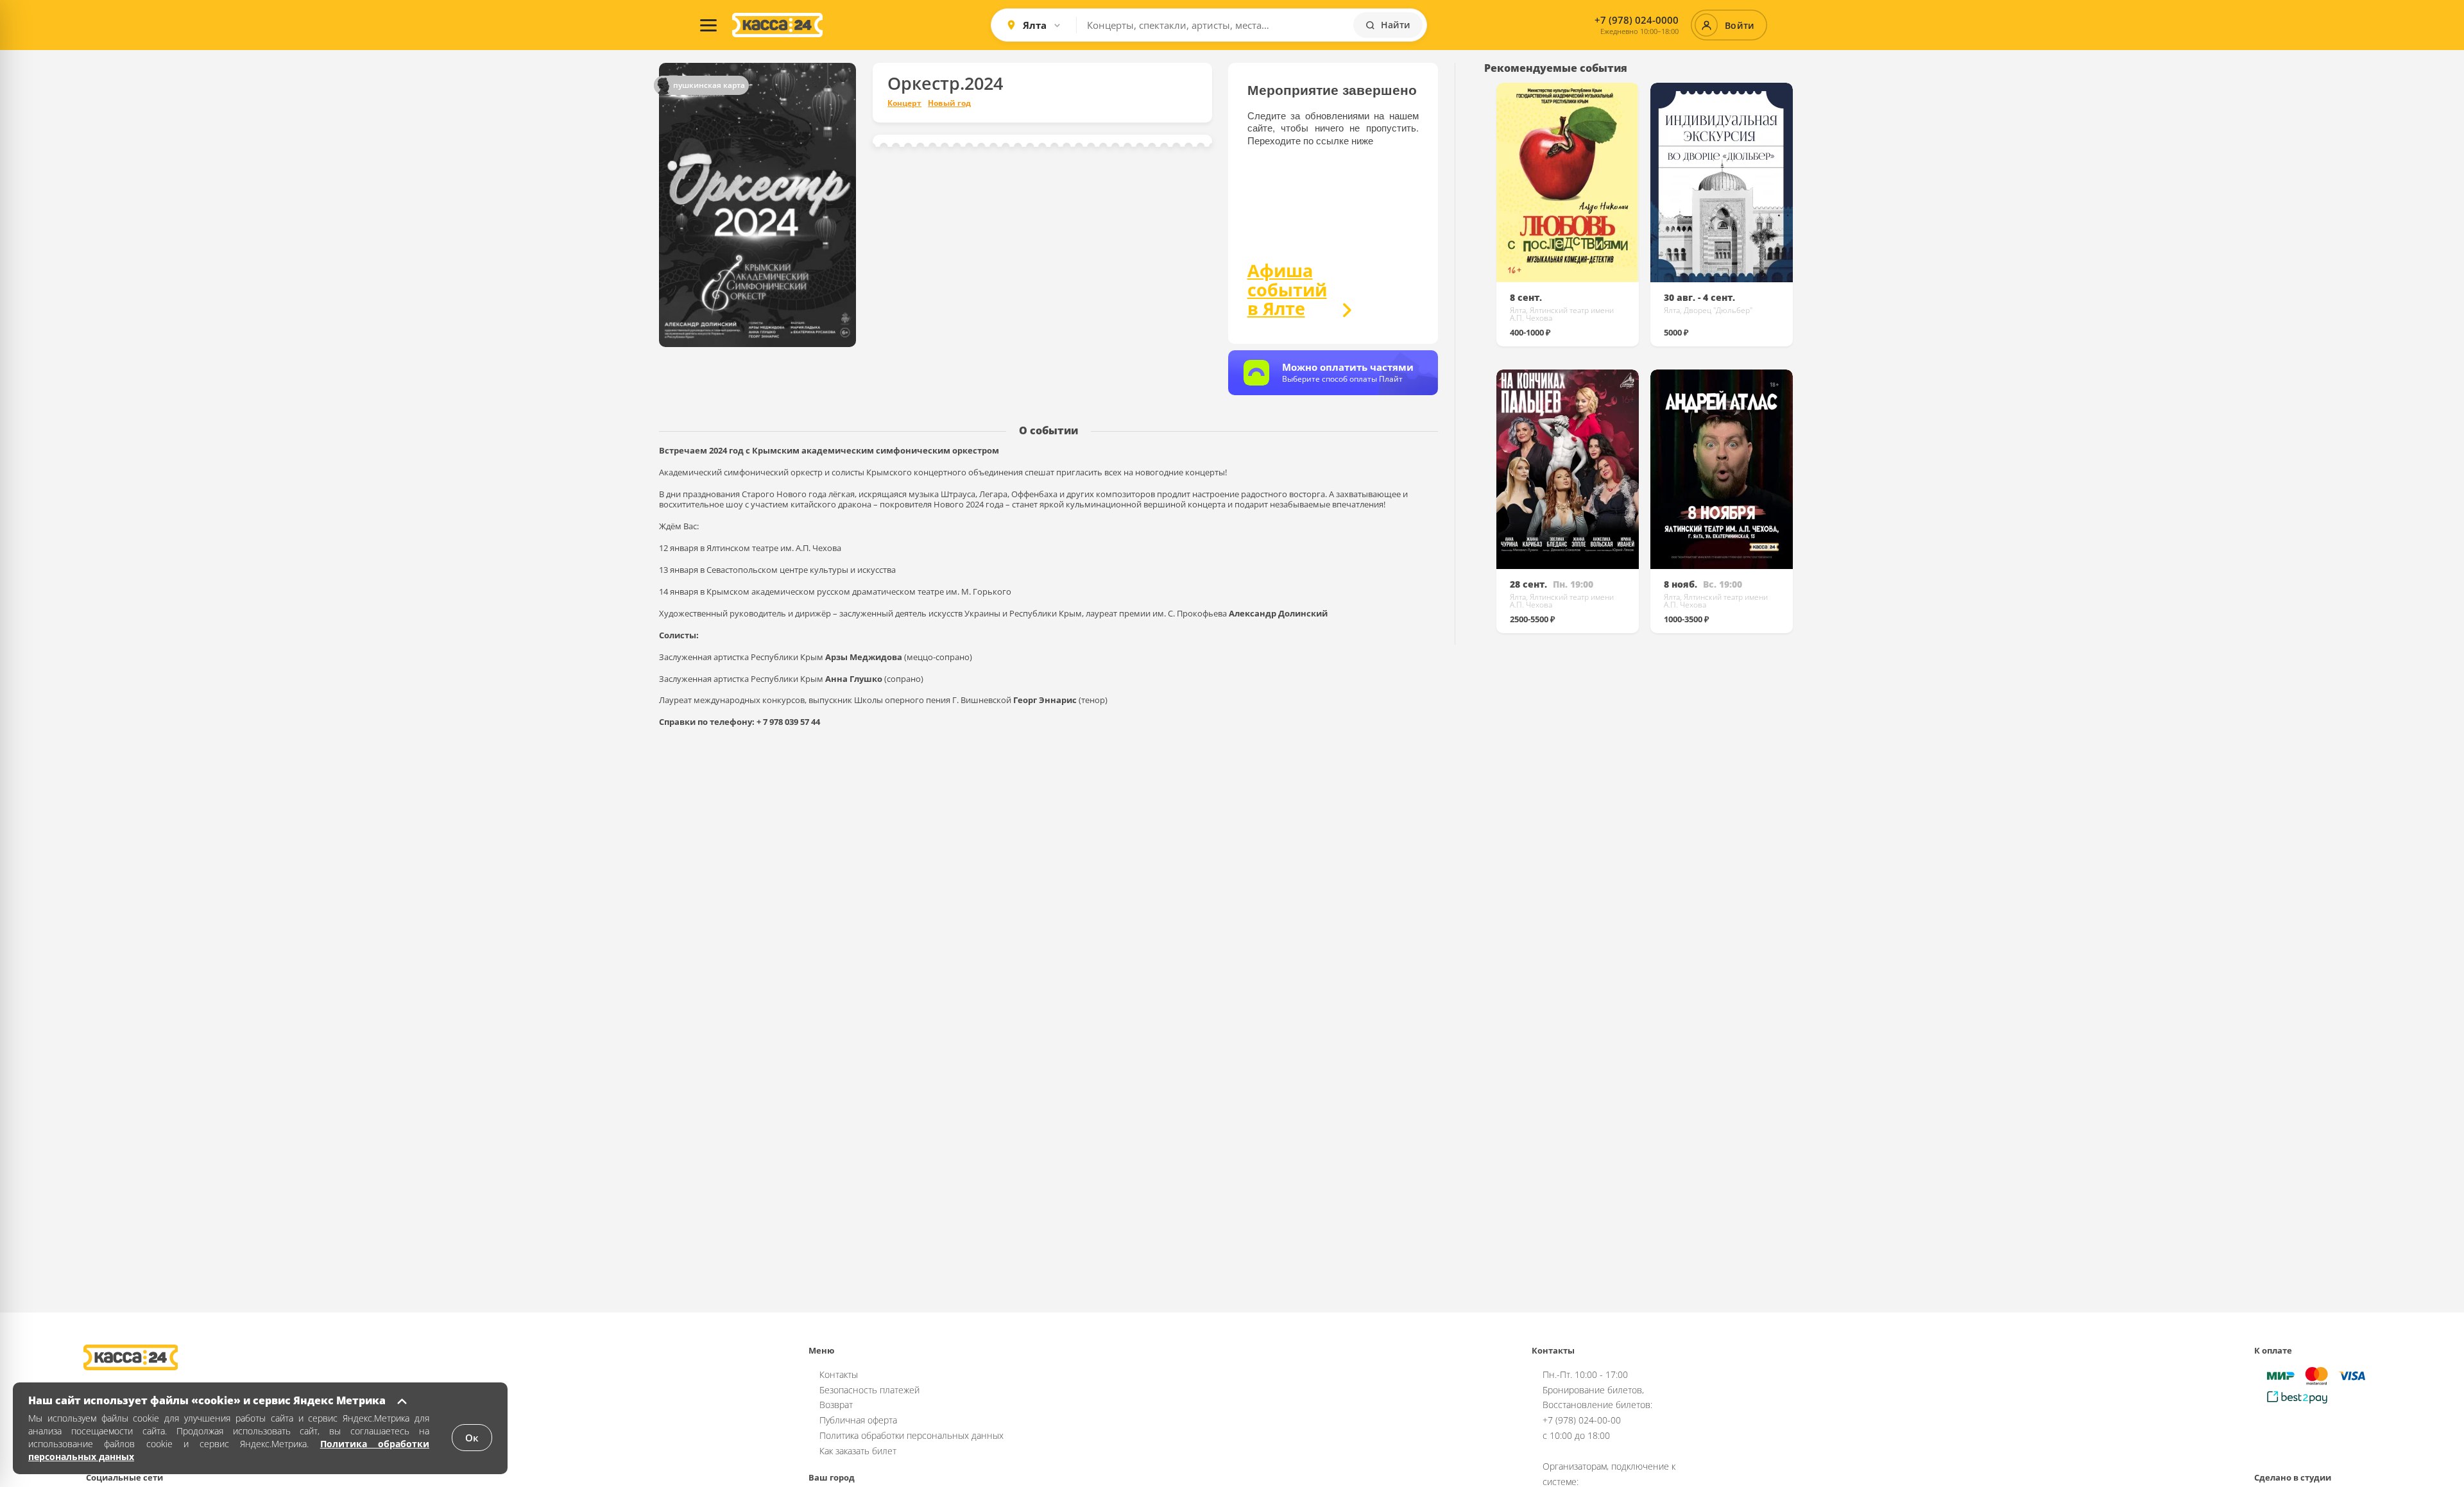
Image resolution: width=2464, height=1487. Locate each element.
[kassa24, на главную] (777, 25)
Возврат (836, 1405)
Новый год (949, 103)
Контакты (839, 1374)
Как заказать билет (858, 1451)
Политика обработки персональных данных (911, 1435)
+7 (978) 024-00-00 (1582, 1420)
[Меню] (708, 25)
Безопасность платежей (869, 1390)
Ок (472, 1438)
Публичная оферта (858, 1420)
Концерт (904, 103)
